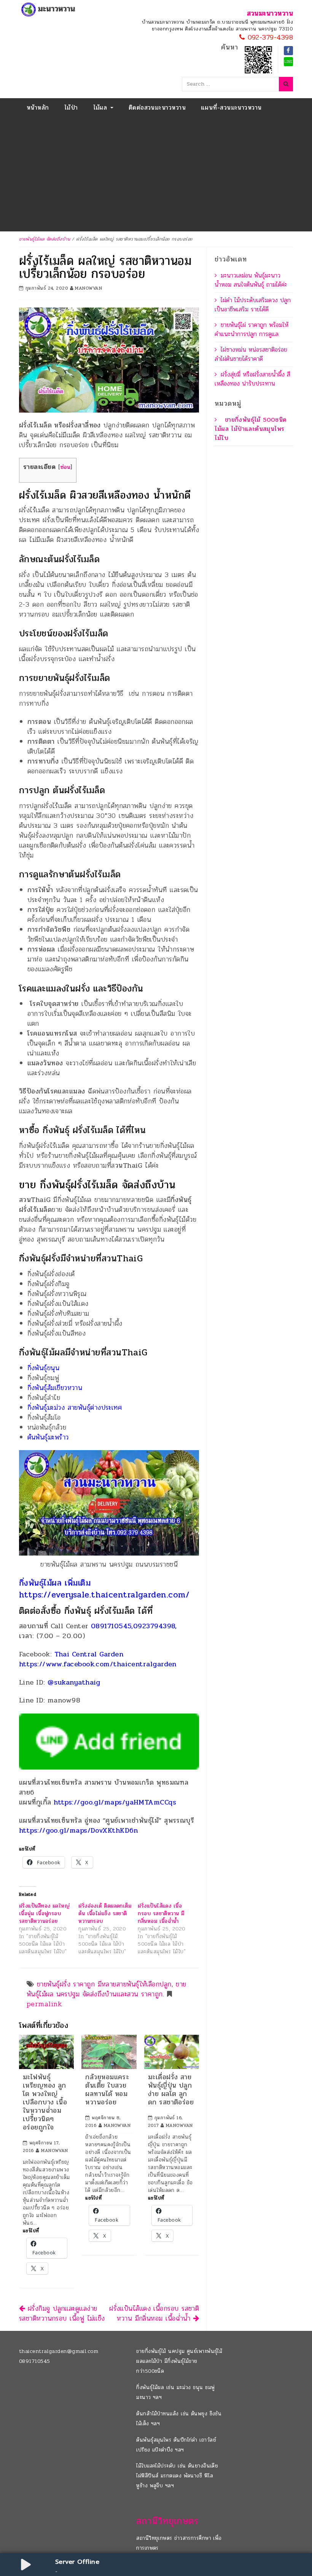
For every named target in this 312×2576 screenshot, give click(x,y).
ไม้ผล (101, 108)
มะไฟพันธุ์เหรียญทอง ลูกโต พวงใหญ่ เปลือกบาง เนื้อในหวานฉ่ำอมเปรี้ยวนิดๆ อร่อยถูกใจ (45, 2102)
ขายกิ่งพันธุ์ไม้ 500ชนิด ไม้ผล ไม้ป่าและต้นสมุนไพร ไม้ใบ (251, 429)
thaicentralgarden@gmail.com (59, 2351)
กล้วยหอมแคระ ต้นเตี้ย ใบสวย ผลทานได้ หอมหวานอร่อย (107, 2090)
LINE (288, 62)
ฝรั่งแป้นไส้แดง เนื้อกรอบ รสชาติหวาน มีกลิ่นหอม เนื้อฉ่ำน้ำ (161, 1914)
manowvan (88, 288)
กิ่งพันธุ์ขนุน (44, 1368)
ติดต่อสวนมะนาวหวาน (157, 108)
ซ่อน (65, 467)
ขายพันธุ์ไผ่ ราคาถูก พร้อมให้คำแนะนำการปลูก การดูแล (252, 329)
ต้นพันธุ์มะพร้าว (48, 1437)
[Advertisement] (156, 174)
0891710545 (35, 2361)
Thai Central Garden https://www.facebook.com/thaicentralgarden (98, 1659)
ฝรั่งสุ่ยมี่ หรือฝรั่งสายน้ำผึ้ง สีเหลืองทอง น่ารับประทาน (252, 379)
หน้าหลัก (38, 108)
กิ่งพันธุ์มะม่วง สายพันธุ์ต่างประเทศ (75, 1408)
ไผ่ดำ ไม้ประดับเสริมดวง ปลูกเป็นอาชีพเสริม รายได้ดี (253, 305)
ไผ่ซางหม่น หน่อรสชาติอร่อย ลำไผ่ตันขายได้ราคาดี (251, 354)
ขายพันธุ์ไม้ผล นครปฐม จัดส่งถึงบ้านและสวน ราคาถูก (107, 1989)
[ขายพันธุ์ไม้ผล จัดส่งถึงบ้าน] (49, 10)
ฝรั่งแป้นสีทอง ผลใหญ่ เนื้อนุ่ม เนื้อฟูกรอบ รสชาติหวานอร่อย (44, 1914)
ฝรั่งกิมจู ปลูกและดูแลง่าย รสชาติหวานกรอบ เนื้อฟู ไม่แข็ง (62, 2313)
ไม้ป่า (71, 108)
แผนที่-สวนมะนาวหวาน (231, 108)
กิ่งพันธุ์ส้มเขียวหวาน (55, 1388)
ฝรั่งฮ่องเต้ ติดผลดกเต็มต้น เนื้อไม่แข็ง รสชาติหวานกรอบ (105, 1914)
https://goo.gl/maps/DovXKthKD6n (79, 1830)
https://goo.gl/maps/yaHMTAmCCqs (115, 1802)
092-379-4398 (269, 38)
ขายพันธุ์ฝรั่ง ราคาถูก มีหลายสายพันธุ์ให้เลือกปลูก (104, 1984)
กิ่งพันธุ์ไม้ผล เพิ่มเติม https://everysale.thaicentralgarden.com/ (104, 1589)
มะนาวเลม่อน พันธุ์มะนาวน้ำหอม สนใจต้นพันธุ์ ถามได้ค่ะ (251, 280)
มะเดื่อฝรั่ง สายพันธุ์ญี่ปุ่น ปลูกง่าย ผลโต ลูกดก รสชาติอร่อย (171, 2090)
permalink (44, 2004)
